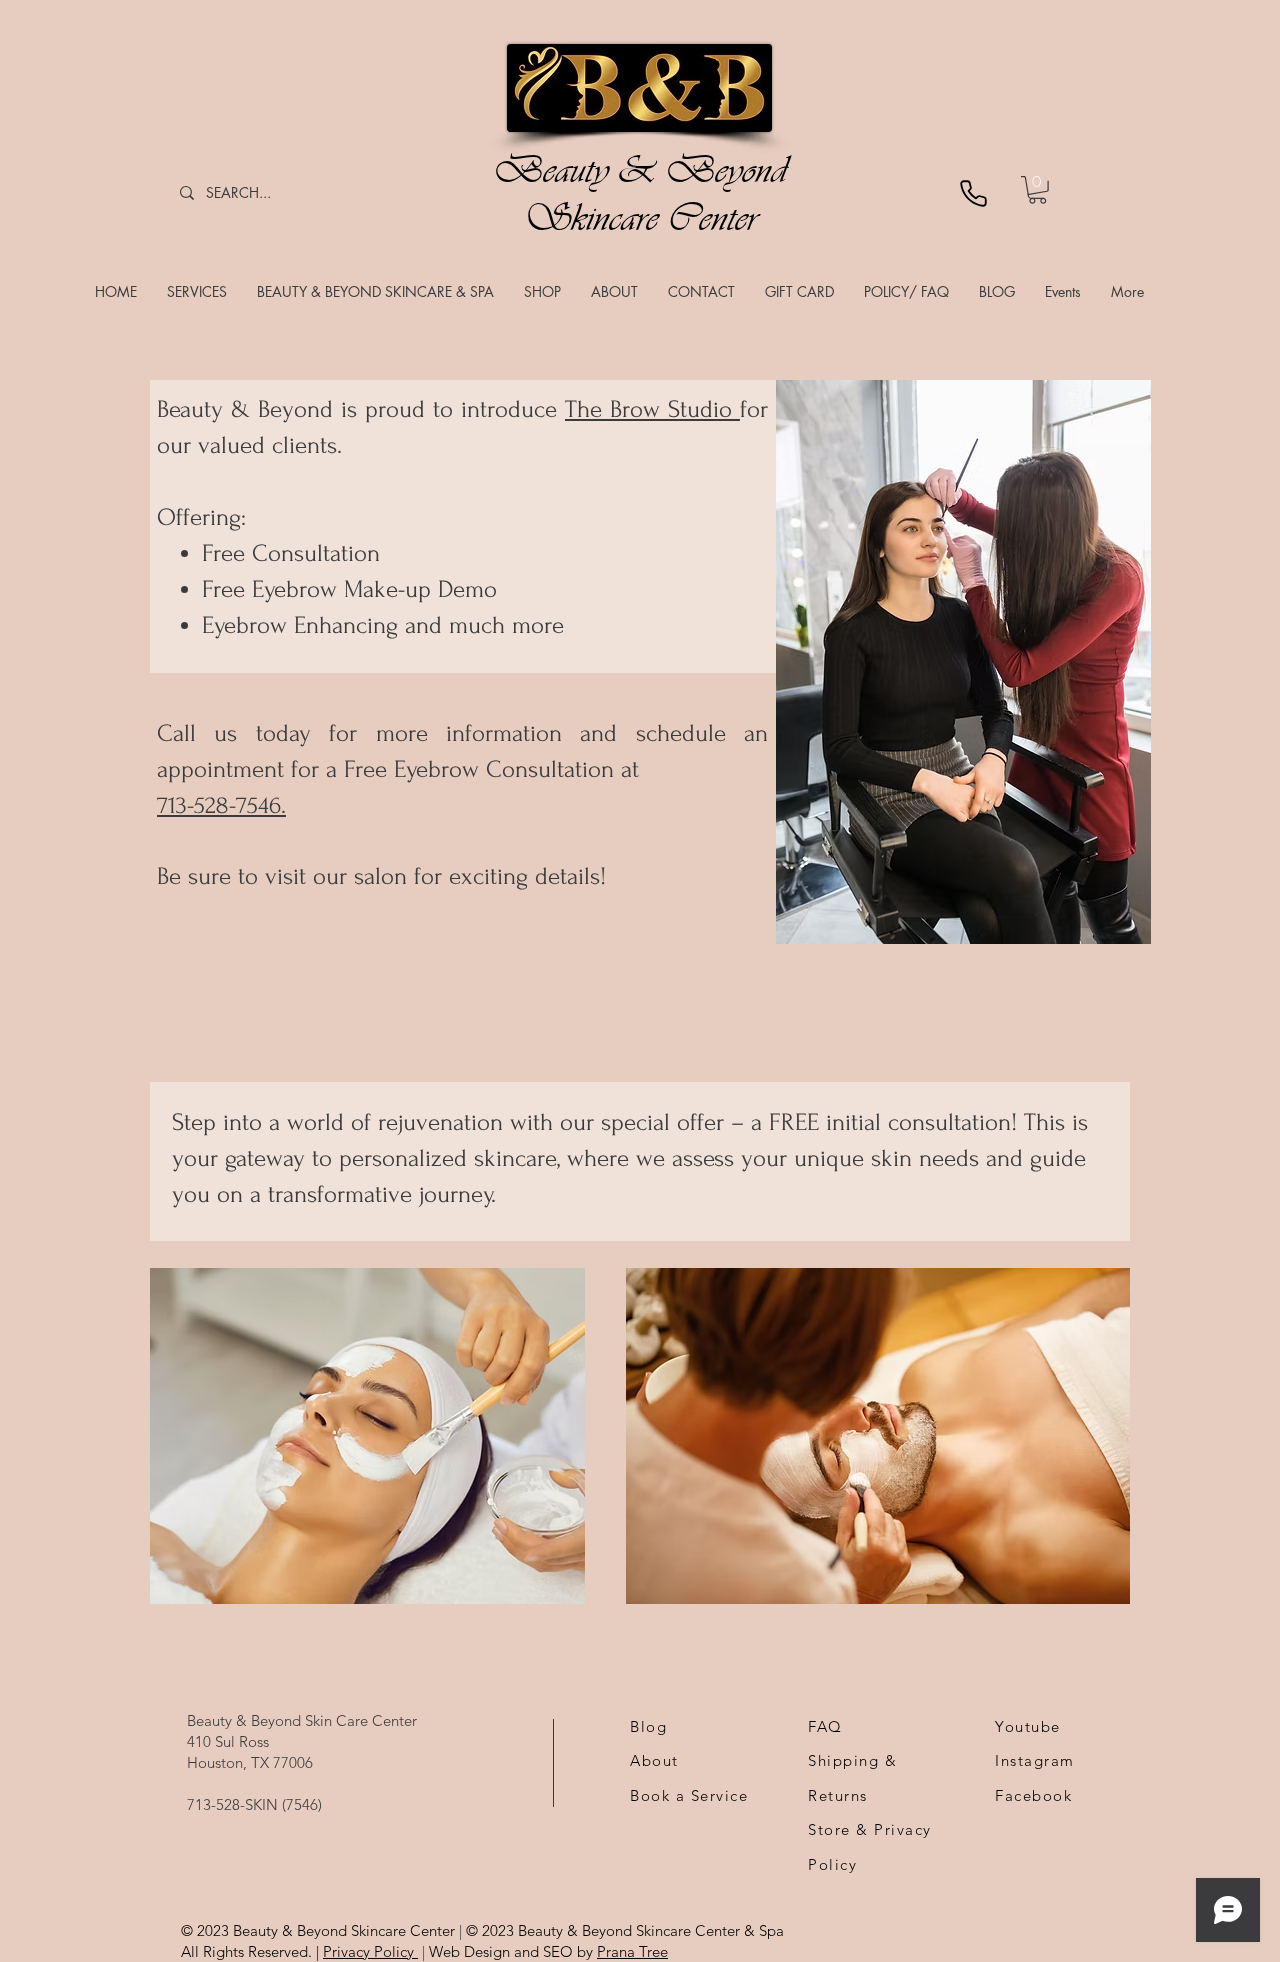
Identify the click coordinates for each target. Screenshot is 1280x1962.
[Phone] (973, 193)
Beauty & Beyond (640, 169)
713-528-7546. (221, 805)
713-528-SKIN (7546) (254, 1804)
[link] (1037, 190)
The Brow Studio (652, 409)
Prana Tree (632, 1951)
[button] (197, 292)
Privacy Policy (370, 1951)
